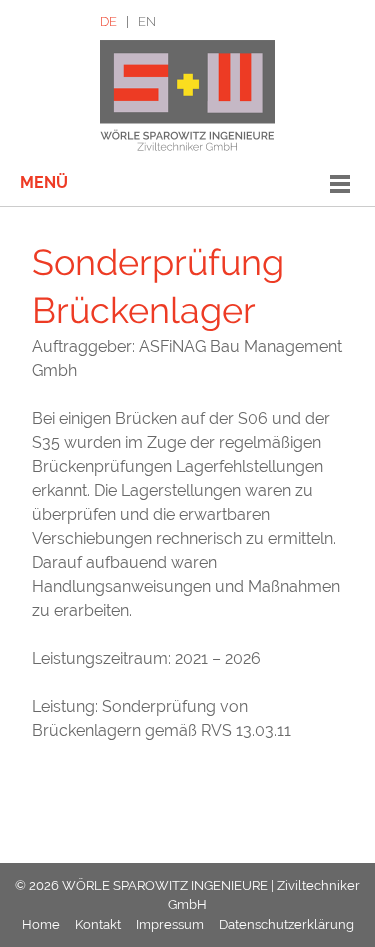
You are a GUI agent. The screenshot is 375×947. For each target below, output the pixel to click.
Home (41, 924)
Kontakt (98, 924)
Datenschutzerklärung (286, 924)
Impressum (170, 924)
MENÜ (44, 182)
